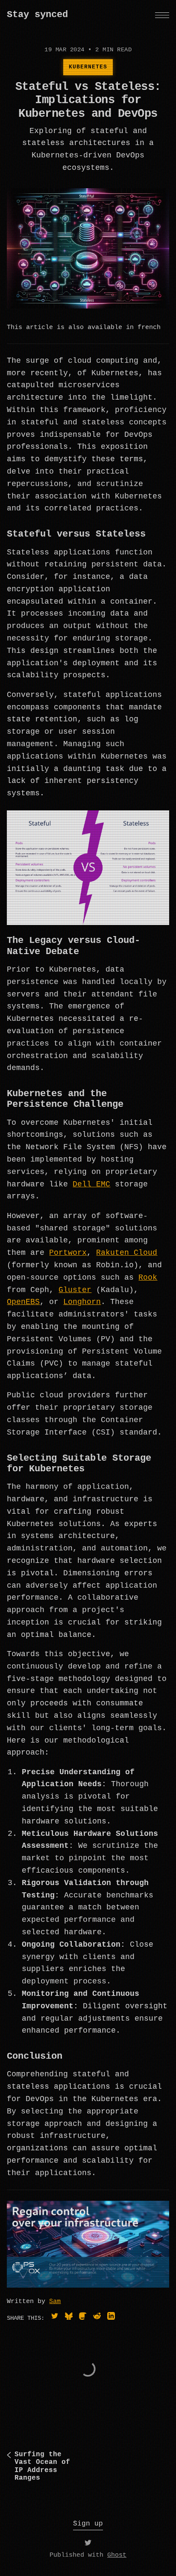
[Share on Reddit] (97, 2318)
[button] (162, 15)
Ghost (117, 2555)
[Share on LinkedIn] (111, 2318)
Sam (55, 2302)
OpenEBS (23, 1302)
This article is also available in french (84, 328)
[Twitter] (88, 2545)
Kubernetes (88, 67)
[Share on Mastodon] (83, 2318)
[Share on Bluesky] (69, 2318)
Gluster (75, 1290)
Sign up (88, 2524)
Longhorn (82, 1302)
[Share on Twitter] (55, 2318)
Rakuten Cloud (127, 1253)
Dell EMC (91, 1184)
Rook (148, 1278)
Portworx (68, 1253)
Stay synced (37, 15)
